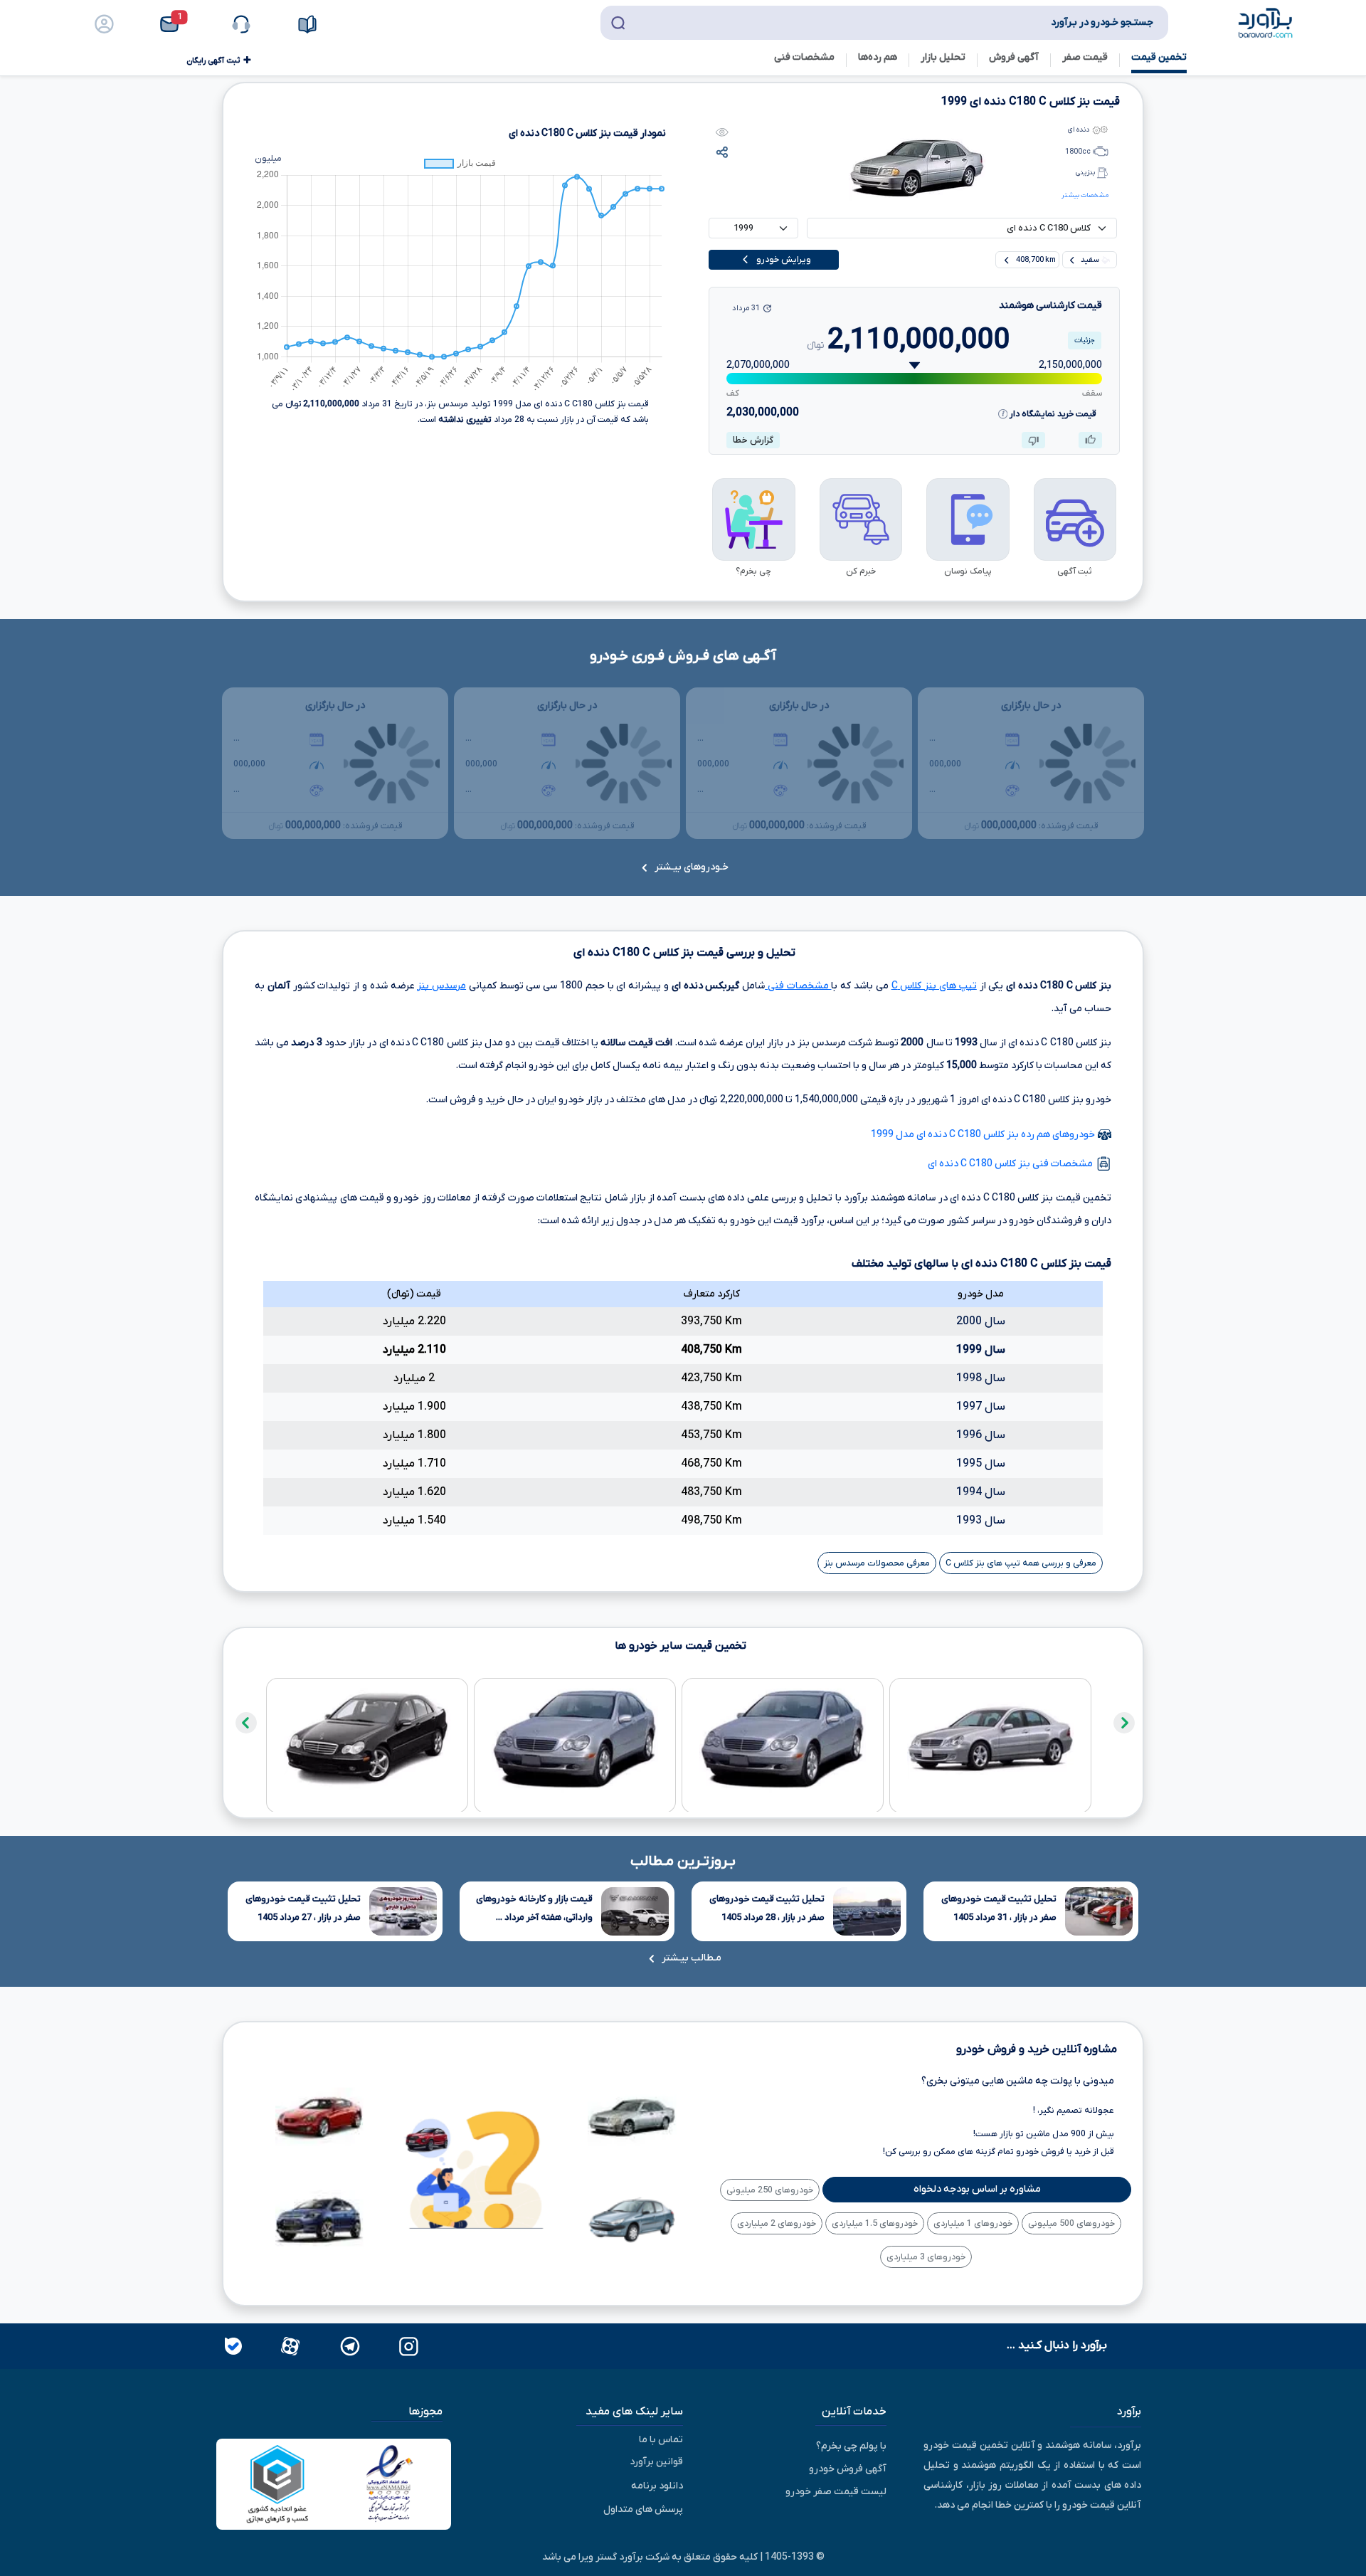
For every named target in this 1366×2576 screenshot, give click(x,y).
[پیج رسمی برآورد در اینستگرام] (407, 2345)
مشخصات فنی (798, 986)
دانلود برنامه (657, 2486)
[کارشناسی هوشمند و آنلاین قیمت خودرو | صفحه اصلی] (1266, 22)
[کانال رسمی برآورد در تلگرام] (349, 2345)
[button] (178, 24)
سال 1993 (981, 1521)
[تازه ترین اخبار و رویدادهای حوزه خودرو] (311, 24)
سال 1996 (981, 1435)
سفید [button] (1090, 260)
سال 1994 (981, 1492)
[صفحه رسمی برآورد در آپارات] (289, 2345)
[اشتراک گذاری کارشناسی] (722, 152)
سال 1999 (981, 1350)
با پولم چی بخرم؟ (851, 2446)
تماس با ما (661, 2440)
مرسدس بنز (441, 986)
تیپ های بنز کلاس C (934, 986)
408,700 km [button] (1035, 260)
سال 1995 (981, 1464)
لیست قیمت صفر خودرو (836, 2492)
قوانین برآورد (656, 2462)
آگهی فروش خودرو (848, 2469)
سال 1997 (981, 1407)
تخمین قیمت (1159, 57)
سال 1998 (981, 1378)
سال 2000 (981, 1321)
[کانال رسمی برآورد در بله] (233, 2345)
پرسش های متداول (643, 2509)
